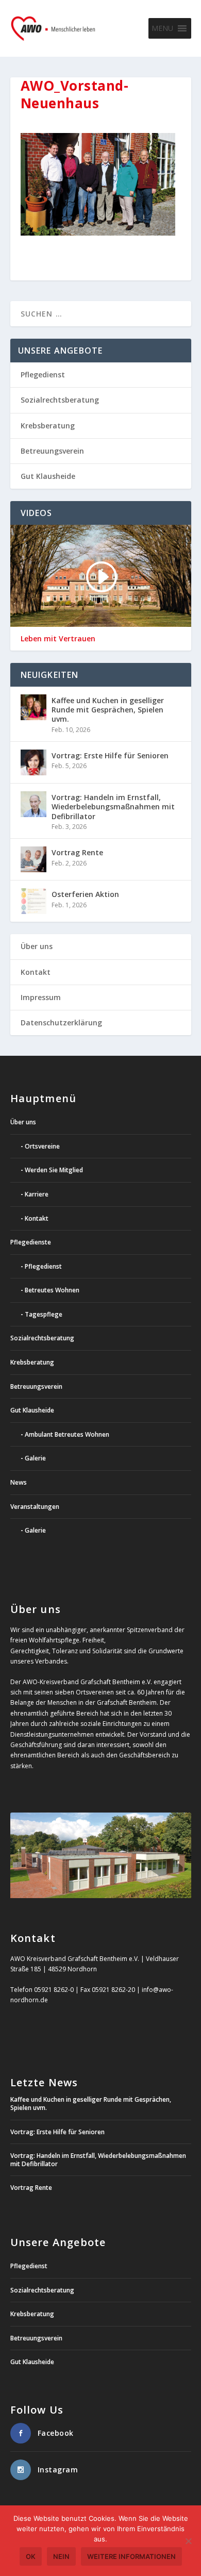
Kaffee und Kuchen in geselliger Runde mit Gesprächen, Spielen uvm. (108, 710)
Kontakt (36, 972)
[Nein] (188, 2541)
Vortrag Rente (77, 852)
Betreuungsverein (52, 451)
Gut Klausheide (48, 476)
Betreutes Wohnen (52, 1290)
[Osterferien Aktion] (33, 901)
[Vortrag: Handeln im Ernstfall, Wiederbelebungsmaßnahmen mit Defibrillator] (33, 804)
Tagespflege (44, 1314)
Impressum (41, 997)
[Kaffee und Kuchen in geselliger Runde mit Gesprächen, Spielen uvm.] (33, 707)
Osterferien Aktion (85, 894)
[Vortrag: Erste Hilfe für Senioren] (33, 762)
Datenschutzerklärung (61, 1023)
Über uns (37, 946)
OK (31, 2556)
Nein (61, 2556)
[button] (162, 28)
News (19, 1482)
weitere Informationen (131, 2556)
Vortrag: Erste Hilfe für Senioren (110, 755)
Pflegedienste (31, 1242)
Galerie (35, 1458)
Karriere (37, 1194)
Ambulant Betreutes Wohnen (67, 1434)
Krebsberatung (48, 426)
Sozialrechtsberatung (60, 400)
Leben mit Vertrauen (58, 639)
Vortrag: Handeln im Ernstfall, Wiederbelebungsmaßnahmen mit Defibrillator (113, 807)
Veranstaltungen (35, 1507)
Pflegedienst (43, 375)
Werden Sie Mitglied (54, 1170)
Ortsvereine (42, 1146)
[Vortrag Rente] (33, 859)
